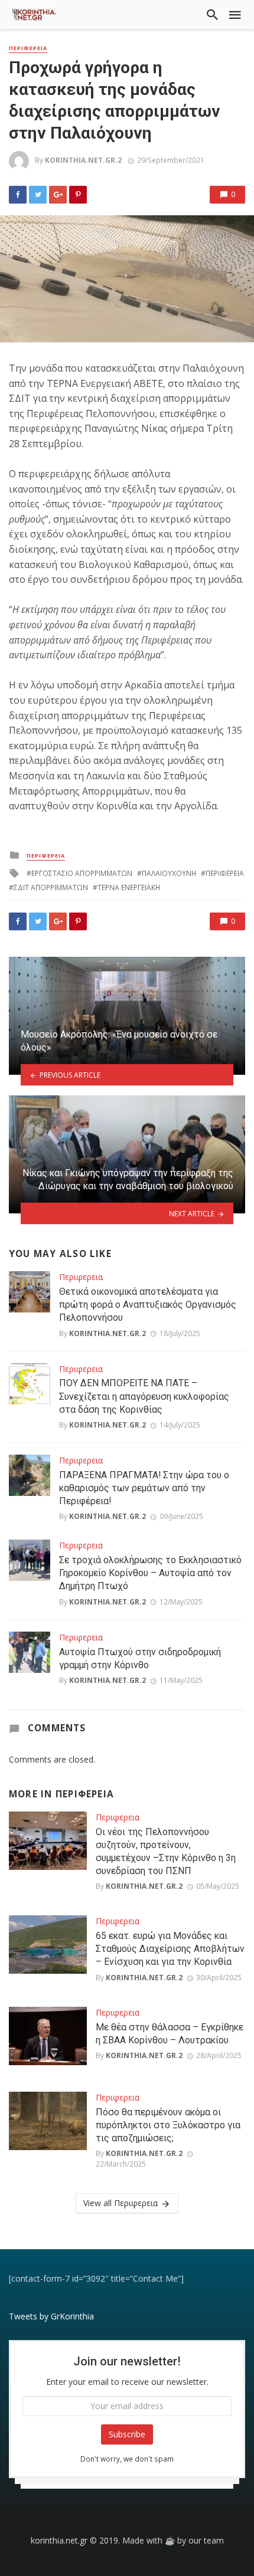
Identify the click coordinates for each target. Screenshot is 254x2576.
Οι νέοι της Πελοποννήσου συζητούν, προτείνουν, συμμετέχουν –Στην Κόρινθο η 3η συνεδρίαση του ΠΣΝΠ (166, 1851)
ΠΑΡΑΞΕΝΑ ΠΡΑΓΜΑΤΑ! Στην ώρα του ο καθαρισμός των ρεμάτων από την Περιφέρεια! (144, 1488)
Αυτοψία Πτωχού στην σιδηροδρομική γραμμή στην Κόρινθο (140, 1658)
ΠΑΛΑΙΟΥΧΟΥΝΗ (169, 873)
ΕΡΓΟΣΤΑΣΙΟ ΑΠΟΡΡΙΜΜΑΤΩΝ (82, 873)
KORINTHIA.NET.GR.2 (83, 160)
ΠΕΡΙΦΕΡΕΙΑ (225, 873)
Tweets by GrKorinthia (51, 2316)
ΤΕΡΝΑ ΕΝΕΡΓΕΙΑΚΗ (129, 887)
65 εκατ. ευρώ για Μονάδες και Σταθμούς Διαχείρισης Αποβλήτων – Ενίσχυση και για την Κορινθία (170, 1949)
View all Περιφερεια (121, 2203)
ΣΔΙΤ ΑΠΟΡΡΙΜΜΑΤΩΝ (51, 887)
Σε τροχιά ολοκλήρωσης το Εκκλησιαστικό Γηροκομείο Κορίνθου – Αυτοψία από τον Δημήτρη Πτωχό (150, 1573)
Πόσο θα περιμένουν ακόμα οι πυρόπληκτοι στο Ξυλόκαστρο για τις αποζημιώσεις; (168, 2125)
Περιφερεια (28, 48)
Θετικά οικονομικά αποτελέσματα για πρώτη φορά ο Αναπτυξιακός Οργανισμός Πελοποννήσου (148, 1305)
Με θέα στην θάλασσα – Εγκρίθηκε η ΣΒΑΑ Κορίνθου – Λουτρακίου (170, 2034)
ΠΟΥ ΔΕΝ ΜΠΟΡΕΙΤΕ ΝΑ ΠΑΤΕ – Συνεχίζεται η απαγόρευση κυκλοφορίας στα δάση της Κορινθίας (144, 1396)
